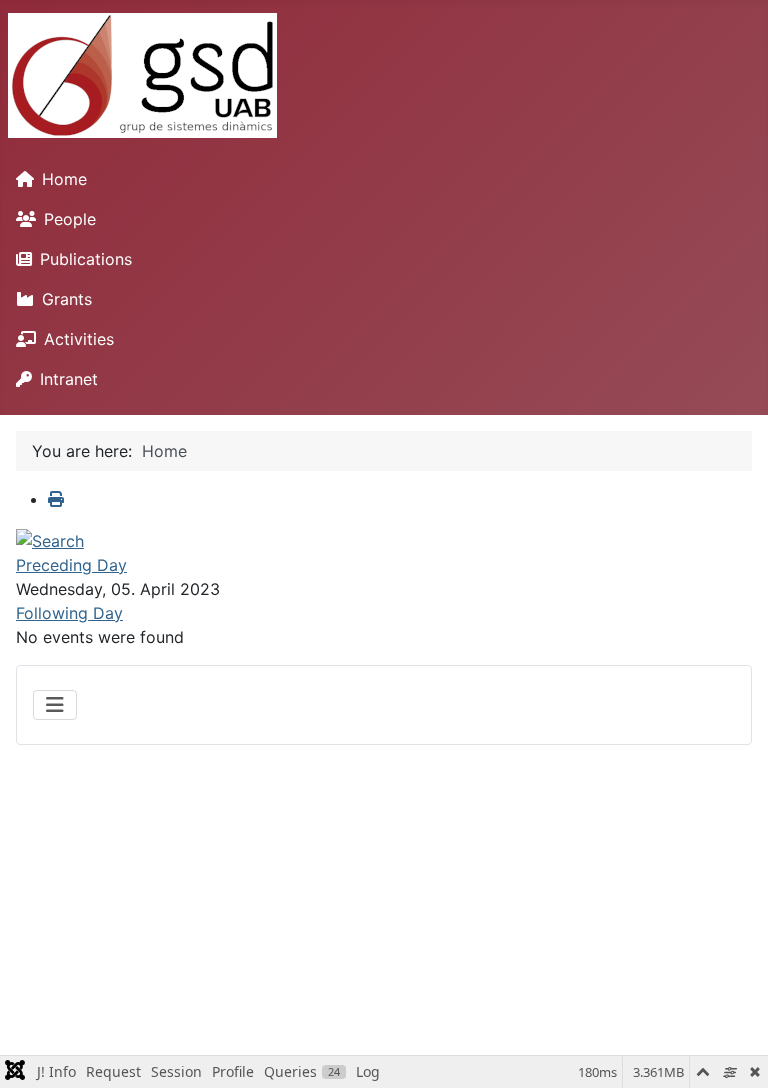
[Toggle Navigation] (55, 705)
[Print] (56, 499)
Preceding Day (71, 565)
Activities (79, 339)
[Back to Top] (733, 1051)
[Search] (50, 539)
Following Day (69, 613)
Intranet (69, 379)
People (70, 219)
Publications (86, 259)
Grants (67, 299)
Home (64, 179)
